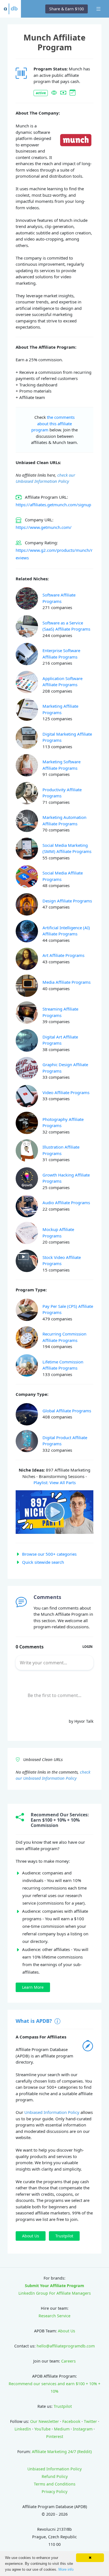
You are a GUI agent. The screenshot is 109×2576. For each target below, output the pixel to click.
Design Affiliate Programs (67, 901)
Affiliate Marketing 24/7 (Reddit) (62, 2452)
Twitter (90, 2421)
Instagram (83, 2429)
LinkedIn (23, 2429)
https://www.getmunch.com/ (44, 527)
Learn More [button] (33, 1987)
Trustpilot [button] (64, 2236)
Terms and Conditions (55, 2484)
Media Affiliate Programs (67, 982)
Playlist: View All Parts (55, 1482)
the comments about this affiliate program (53, 423)
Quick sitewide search (43, 1562)
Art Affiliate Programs (63, 955)
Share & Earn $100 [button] (67, 9)
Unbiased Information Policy (52, 2112)
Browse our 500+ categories (49, 1554)
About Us (67, 2331)
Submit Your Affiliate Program (54, 2286)
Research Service (54, 2316)
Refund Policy (55, 2476)
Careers (68, 2361)
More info (66, 2569)
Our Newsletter (45, 2421)
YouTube (42, 2429)
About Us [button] (31, 2236)
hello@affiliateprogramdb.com (66, 2346)
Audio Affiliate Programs (66, 1203)
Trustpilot (63, 2406)
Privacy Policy (54, 2491)
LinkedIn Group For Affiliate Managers (55, 2293)
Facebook (71, 2421)
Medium (62, 2429)
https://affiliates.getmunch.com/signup (53, 505)
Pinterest (55, 2436)
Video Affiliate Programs (66, 1092)
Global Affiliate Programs (67, 1411)
